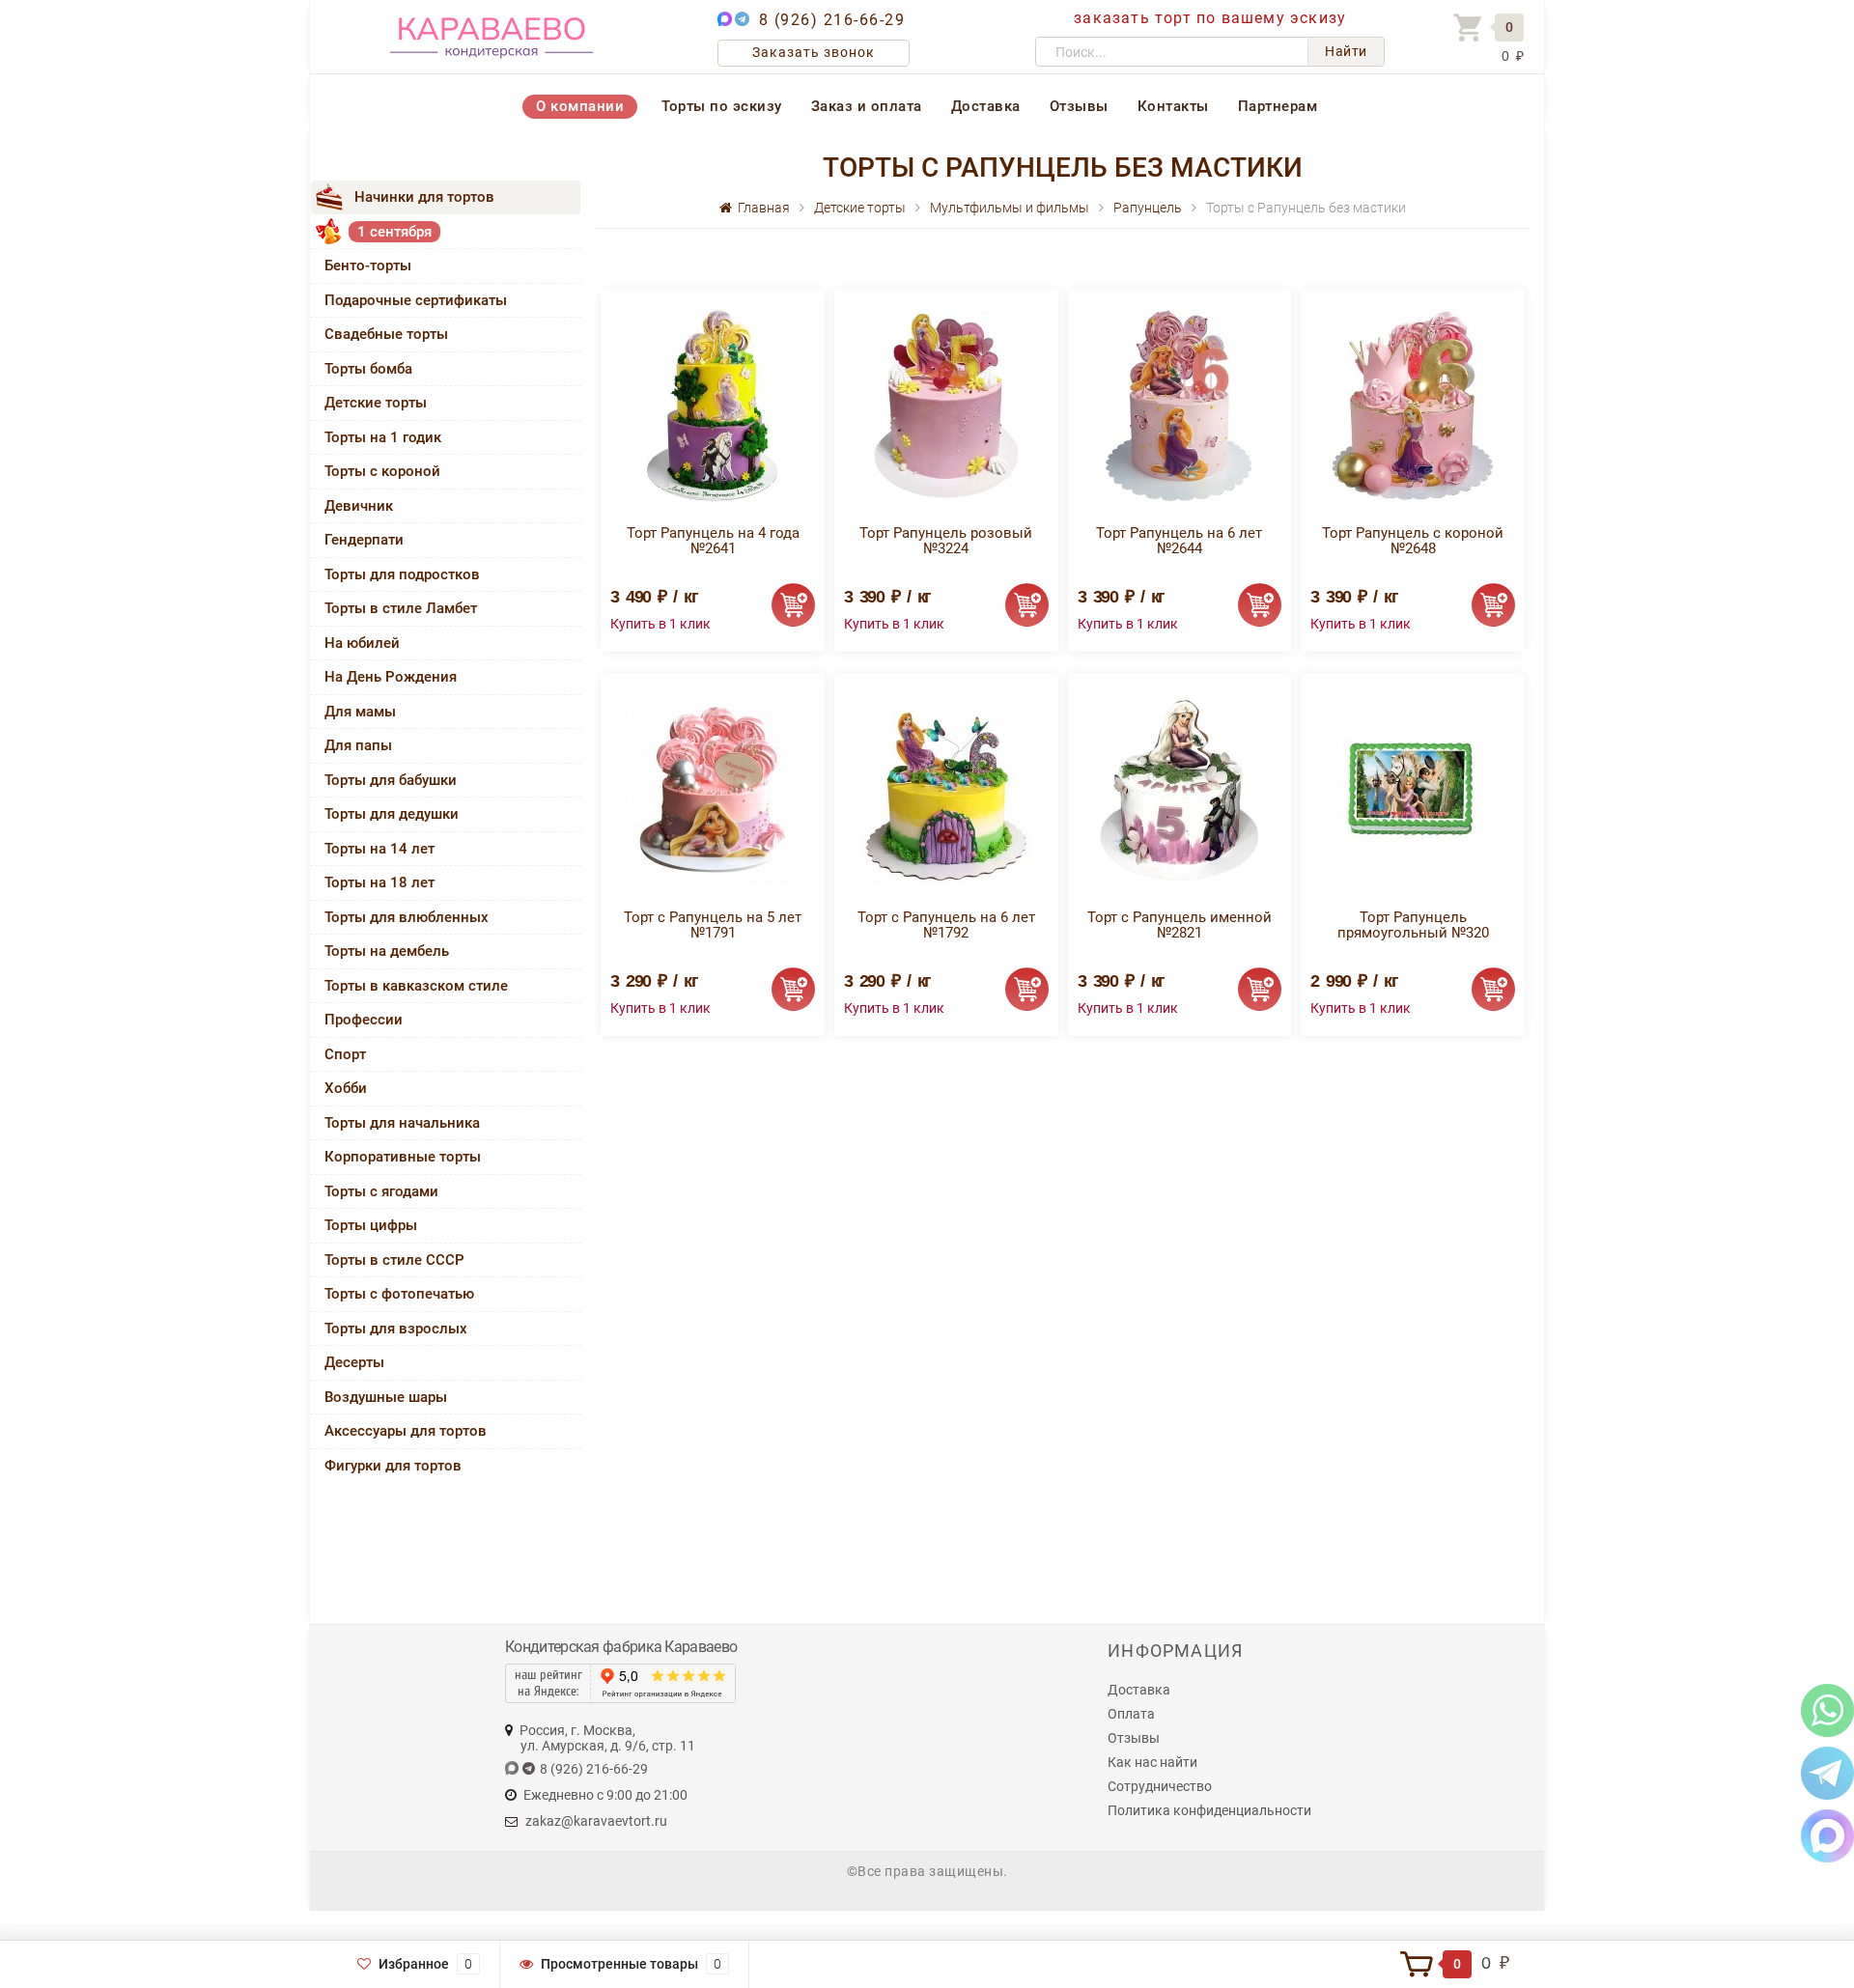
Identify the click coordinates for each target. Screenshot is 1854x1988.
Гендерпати (364, 540)
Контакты (1173, 106)
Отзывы (1079, 106)
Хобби (346, 1088)
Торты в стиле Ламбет (401, 608)
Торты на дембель (387, 951)
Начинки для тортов (424, 197)
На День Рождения (391, 677)
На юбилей (362, 643)
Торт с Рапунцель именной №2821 (1180, 925)
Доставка (986, 106)
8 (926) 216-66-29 (832, 20)
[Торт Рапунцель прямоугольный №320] (1413, 788)
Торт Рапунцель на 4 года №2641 (713, 541)
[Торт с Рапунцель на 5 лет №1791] (713, 788)
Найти (1346, 51)
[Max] (1827, 1835)
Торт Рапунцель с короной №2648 (1413, 541)
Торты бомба (368, 369)
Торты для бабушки (391, 780)
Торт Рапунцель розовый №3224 (946, 541)
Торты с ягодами (381, 1191)
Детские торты (376, 403)
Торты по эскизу (722, 106)
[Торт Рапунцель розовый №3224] (946, 404)
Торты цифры (371, 1225)
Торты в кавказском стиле (416, 986)
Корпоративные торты (403, 1157)
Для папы (358, 745)
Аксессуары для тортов (406, 1431)
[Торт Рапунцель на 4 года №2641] (713, 404)
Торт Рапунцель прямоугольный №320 (1413, 925)
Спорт (345, 1054)
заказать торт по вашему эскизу (1210, 18)
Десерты (354, 1362)
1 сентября (394, 232)
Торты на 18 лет (379, 882)
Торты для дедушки (392, 814)
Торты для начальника (402, 1123)
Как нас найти (1152, 1762)
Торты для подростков (402, 574)
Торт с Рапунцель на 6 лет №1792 (946, 925)
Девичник (359, 506)
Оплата (1131, 1714)
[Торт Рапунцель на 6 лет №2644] (1179, 404)
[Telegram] (1827, 1772)
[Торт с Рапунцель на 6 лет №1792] (946, 788)
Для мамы (360, 712)
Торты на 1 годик (383, 437)
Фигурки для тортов (393, 1466)
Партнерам (1278, 106)
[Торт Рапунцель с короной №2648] (1413, 404)
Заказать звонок (814, 52)
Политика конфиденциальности (1209, 1810)
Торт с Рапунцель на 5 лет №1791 (713, 925)
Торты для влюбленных (407, 917)
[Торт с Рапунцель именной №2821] (1179, 788)
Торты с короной (382, 471)
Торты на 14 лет (379, 849)
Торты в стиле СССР (394, 1260)
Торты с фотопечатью (399, 1294)
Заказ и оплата (867, 106)
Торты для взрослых (396, 1329)
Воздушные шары (386, 1397)
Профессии (364, 1020)
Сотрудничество (1160, 1786)
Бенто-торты (368, 266)
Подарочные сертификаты (416, 300)
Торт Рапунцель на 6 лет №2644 (1179, 541)
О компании (580, 106)
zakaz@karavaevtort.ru (596, 1821)
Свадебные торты (386, 334)
